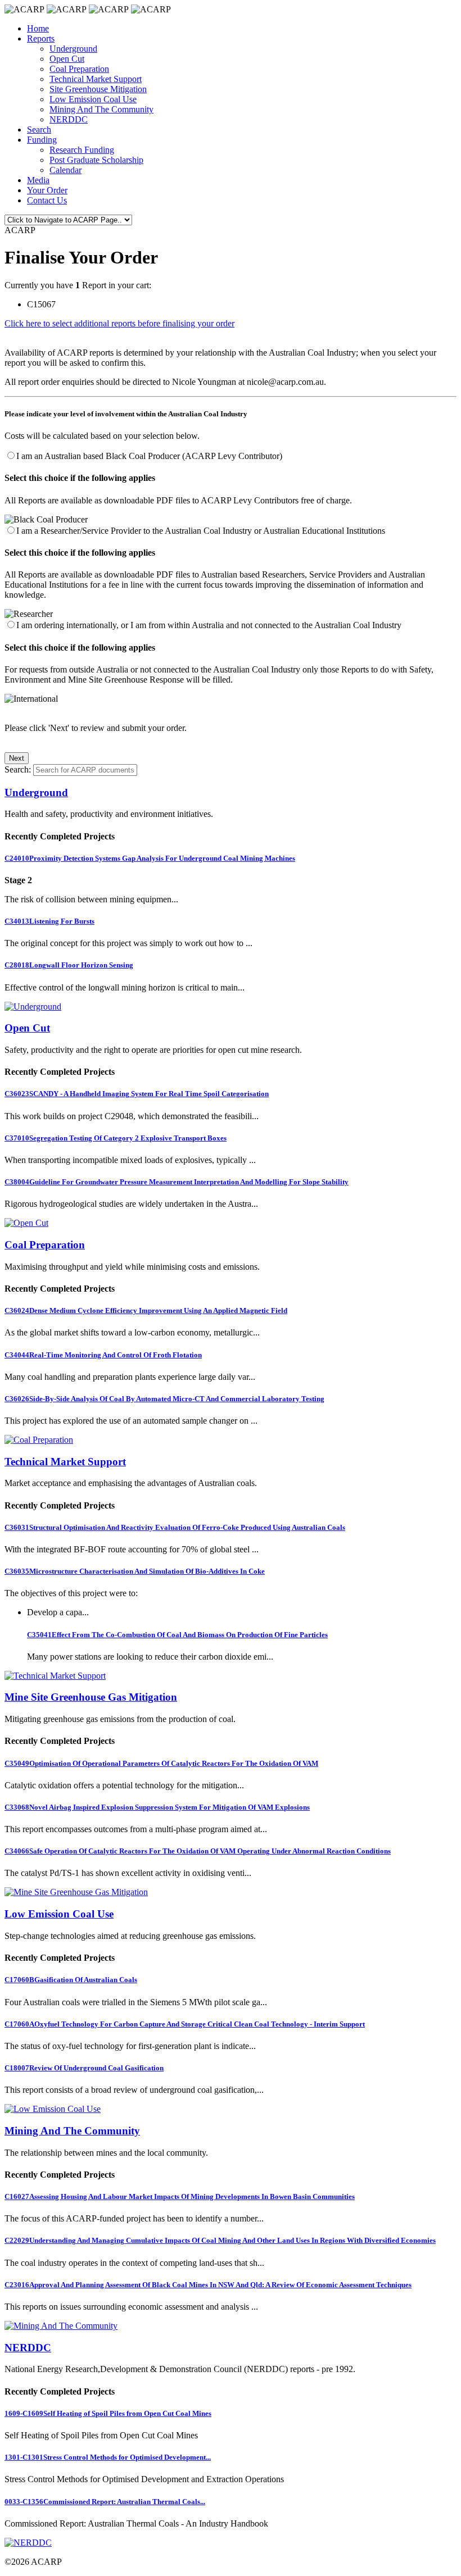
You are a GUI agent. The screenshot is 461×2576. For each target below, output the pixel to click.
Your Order (47, 190)
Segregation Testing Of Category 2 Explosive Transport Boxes (116, 1138)
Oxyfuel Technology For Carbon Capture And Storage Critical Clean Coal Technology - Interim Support (185, 2024)
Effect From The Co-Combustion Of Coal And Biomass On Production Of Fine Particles (177, 1635)
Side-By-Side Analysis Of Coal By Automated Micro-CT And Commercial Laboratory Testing (164, 1399)
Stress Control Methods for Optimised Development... (108, 2457)
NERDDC (69, 119)
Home (38, 28)
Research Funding (82, 150)
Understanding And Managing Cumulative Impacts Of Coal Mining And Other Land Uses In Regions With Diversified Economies (220, 2240)
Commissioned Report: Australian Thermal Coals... (105, 2502)
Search (39, 130)
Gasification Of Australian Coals (71, 1980)
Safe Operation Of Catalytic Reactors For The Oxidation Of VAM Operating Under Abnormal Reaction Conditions (198, 1851)
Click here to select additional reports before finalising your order (119, 323)
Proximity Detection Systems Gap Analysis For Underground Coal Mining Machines (150, 858)
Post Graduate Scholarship (96, 160)
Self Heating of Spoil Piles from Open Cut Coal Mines (108, 2413)
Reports (41, 38)
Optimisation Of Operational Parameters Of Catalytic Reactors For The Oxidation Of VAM (161, 1763)
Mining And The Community (101, 109)
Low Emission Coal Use (93, 99)
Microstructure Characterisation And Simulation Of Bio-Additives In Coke (135, 1571)
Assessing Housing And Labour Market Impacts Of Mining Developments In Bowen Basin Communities (180, 2196)
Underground (73, 49)
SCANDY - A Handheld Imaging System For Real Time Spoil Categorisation (137, 1094)
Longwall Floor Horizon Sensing (69, 965)
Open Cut (67, 59)
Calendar (65, 170)
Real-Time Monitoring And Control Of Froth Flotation (103, 1355)
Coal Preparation (79, 69)
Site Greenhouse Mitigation (98, 89)
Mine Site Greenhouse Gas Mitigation (91, 1697)
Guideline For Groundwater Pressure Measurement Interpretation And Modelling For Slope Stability (177, 1182)
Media (38, 180)
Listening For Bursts (49, 921)
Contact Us (47, 200)
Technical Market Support (96, 79)
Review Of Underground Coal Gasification (84, 2068)
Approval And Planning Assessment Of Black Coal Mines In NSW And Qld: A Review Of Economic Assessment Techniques (208, 2285)
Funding (42, 140)
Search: (18, 769)
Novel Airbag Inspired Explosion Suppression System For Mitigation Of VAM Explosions (157, 1807)
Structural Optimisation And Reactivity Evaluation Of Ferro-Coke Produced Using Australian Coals (175, 1527)
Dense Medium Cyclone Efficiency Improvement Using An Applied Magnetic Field (146, 1310)
